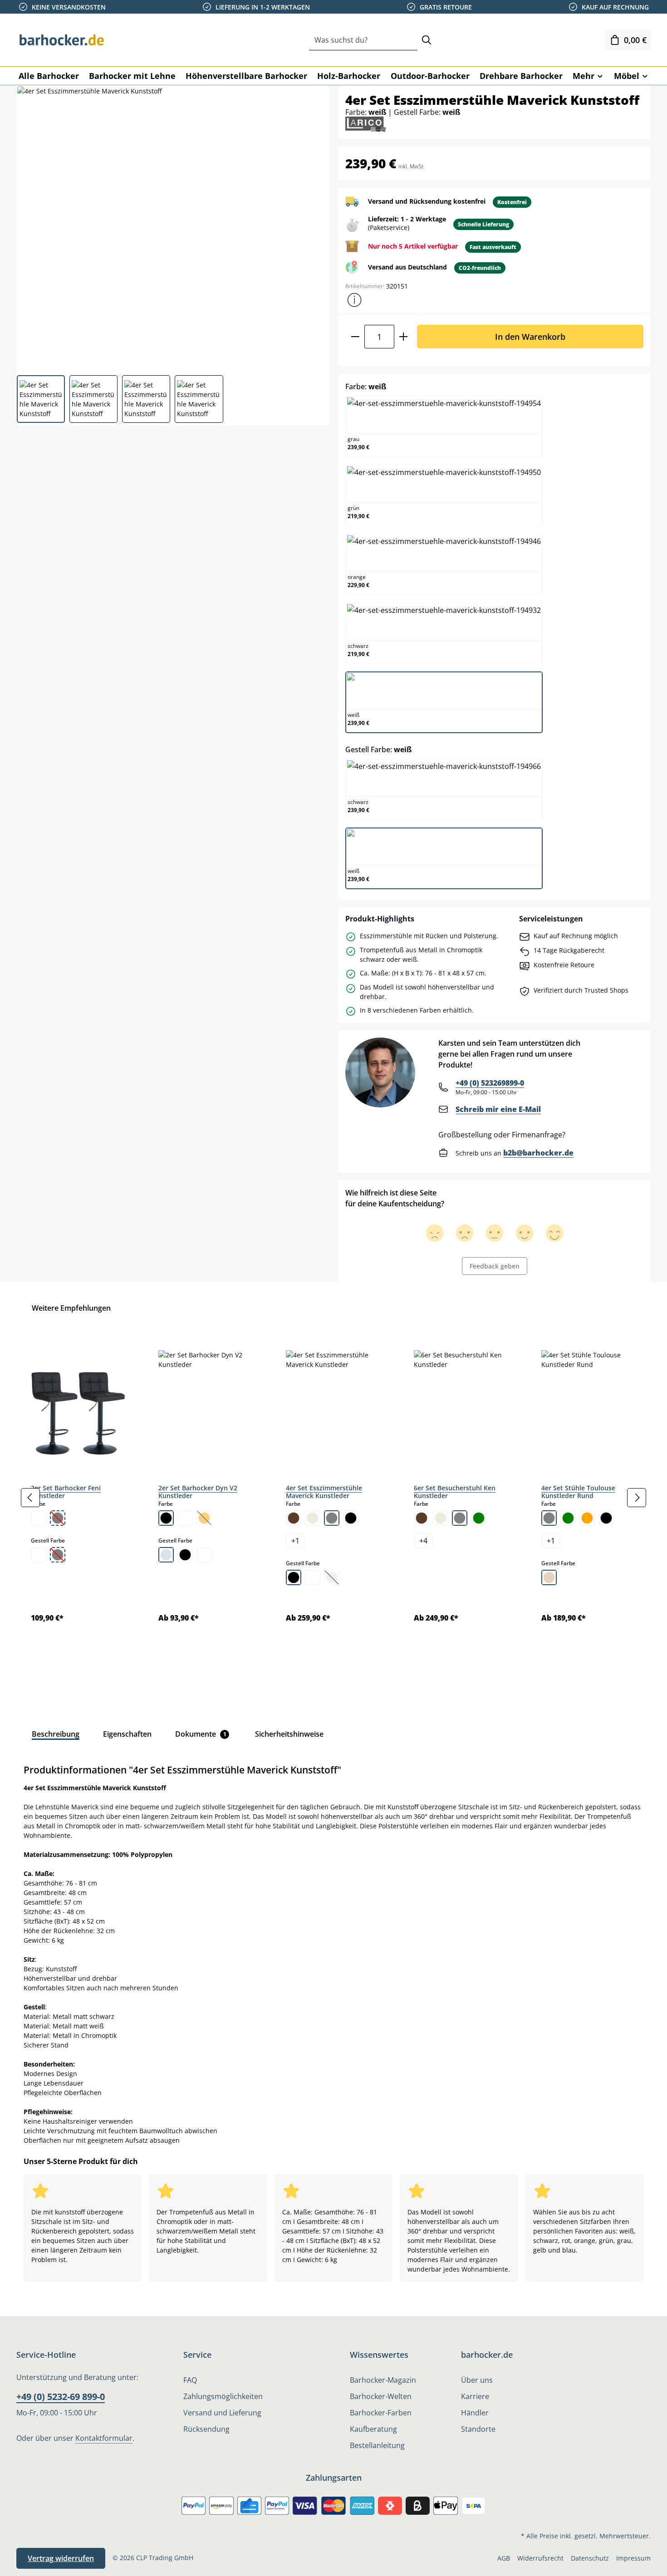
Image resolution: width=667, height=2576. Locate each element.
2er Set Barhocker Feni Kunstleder (66, 1492)
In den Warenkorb (530, 336)
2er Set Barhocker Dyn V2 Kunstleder (198, 1492)
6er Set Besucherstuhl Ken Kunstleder (455, 1492)
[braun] (294, 1518)
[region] (333, 1498)
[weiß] (39, 1518)
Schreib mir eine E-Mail (498, 1109)
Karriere (475, 2396)
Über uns (477, 2380)
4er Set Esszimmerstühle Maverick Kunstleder (324, 1492)
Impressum (633, 2558)
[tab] (56, 1734)
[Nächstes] (637, 1498)
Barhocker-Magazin (383, 2380)
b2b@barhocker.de (538, 1153)
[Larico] (366, 124)
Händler (475, 2413)
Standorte (478, 2429)
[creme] (313, 1518)
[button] (354, 300)
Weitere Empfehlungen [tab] (71, 1308)
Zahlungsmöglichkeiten (223, 2396)
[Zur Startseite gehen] (62, 40)
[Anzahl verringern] (355, 336)
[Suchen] (427, 40)
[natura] (549, 1577)
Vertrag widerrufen (61, 2558)
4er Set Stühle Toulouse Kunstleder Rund (578, 1492)
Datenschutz (590, 2558)
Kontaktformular (104, 2438)
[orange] (587, 1518)
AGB (504, 2558)
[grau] (332, 1518)
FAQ (190, 2380)
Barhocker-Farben (381, 2413)
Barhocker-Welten (381, 2396)
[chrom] (166, 1555)
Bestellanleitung (377, 2445)
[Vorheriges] (30, 1498)
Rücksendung (206, 2429)
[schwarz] (166, 1518)
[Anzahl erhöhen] (404, 336)
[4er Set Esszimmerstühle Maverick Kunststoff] (172, 227)
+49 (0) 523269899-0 (490, 1083)
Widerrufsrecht (540, 2558)
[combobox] (363, 40)
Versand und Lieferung (222, 2413)
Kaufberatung (373, 2429)
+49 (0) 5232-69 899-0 (61, 2397)
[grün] (479, 1518)
